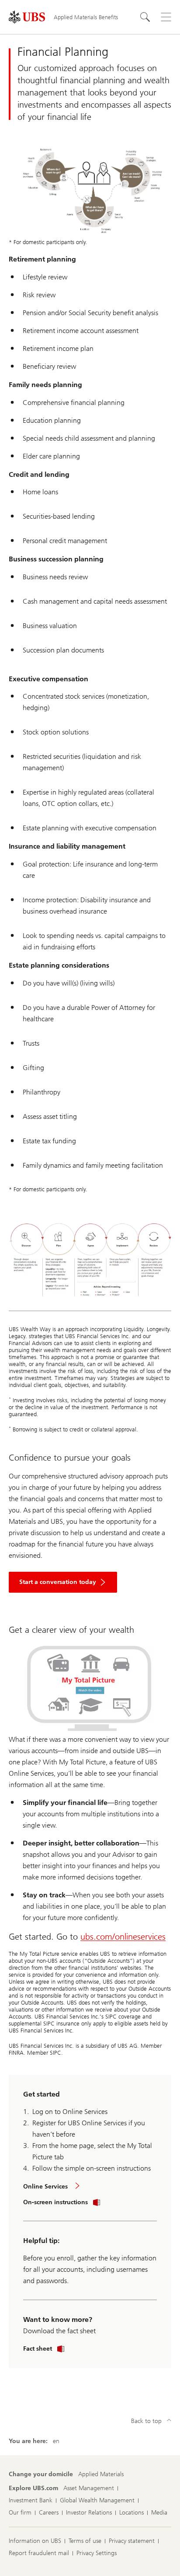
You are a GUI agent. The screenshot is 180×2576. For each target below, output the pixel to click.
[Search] (145, 17)
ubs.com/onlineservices (123, 1937)
